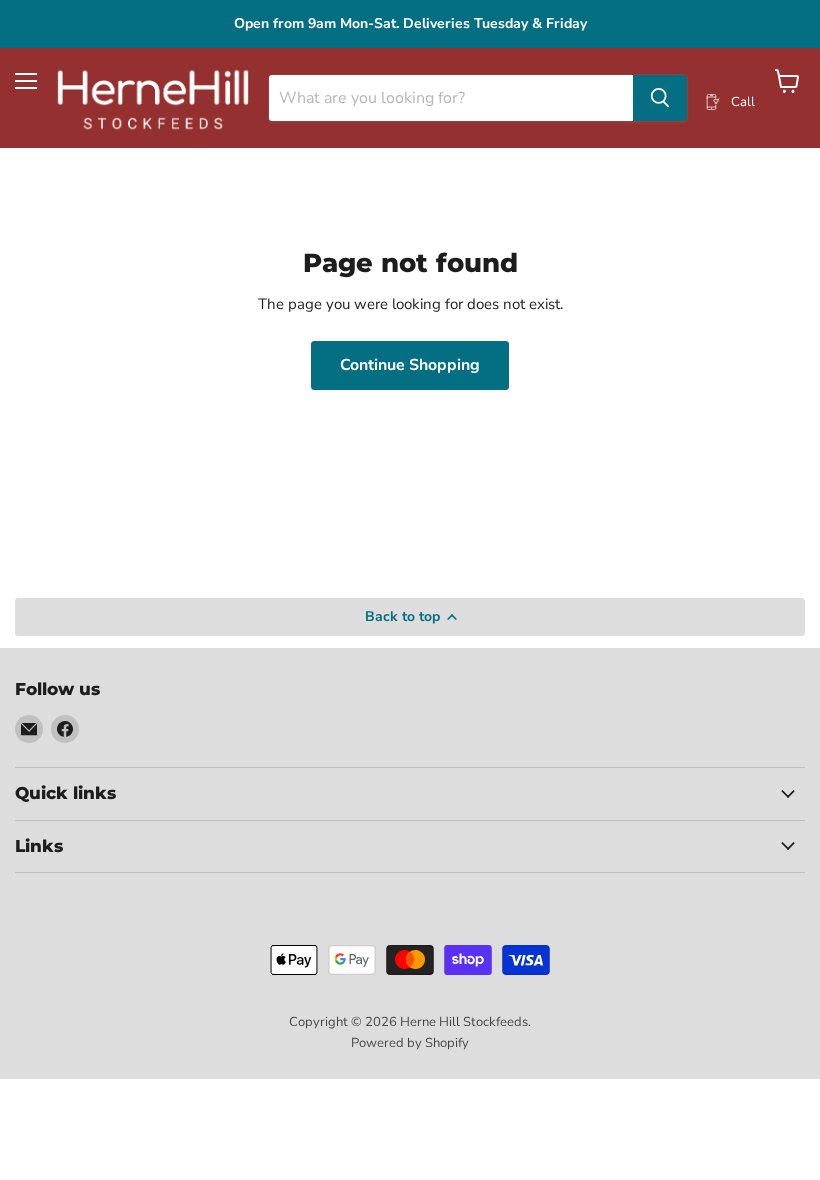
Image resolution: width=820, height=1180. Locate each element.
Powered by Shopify (410, 1043)
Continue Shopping (410, 365)
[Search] (660, 98)
